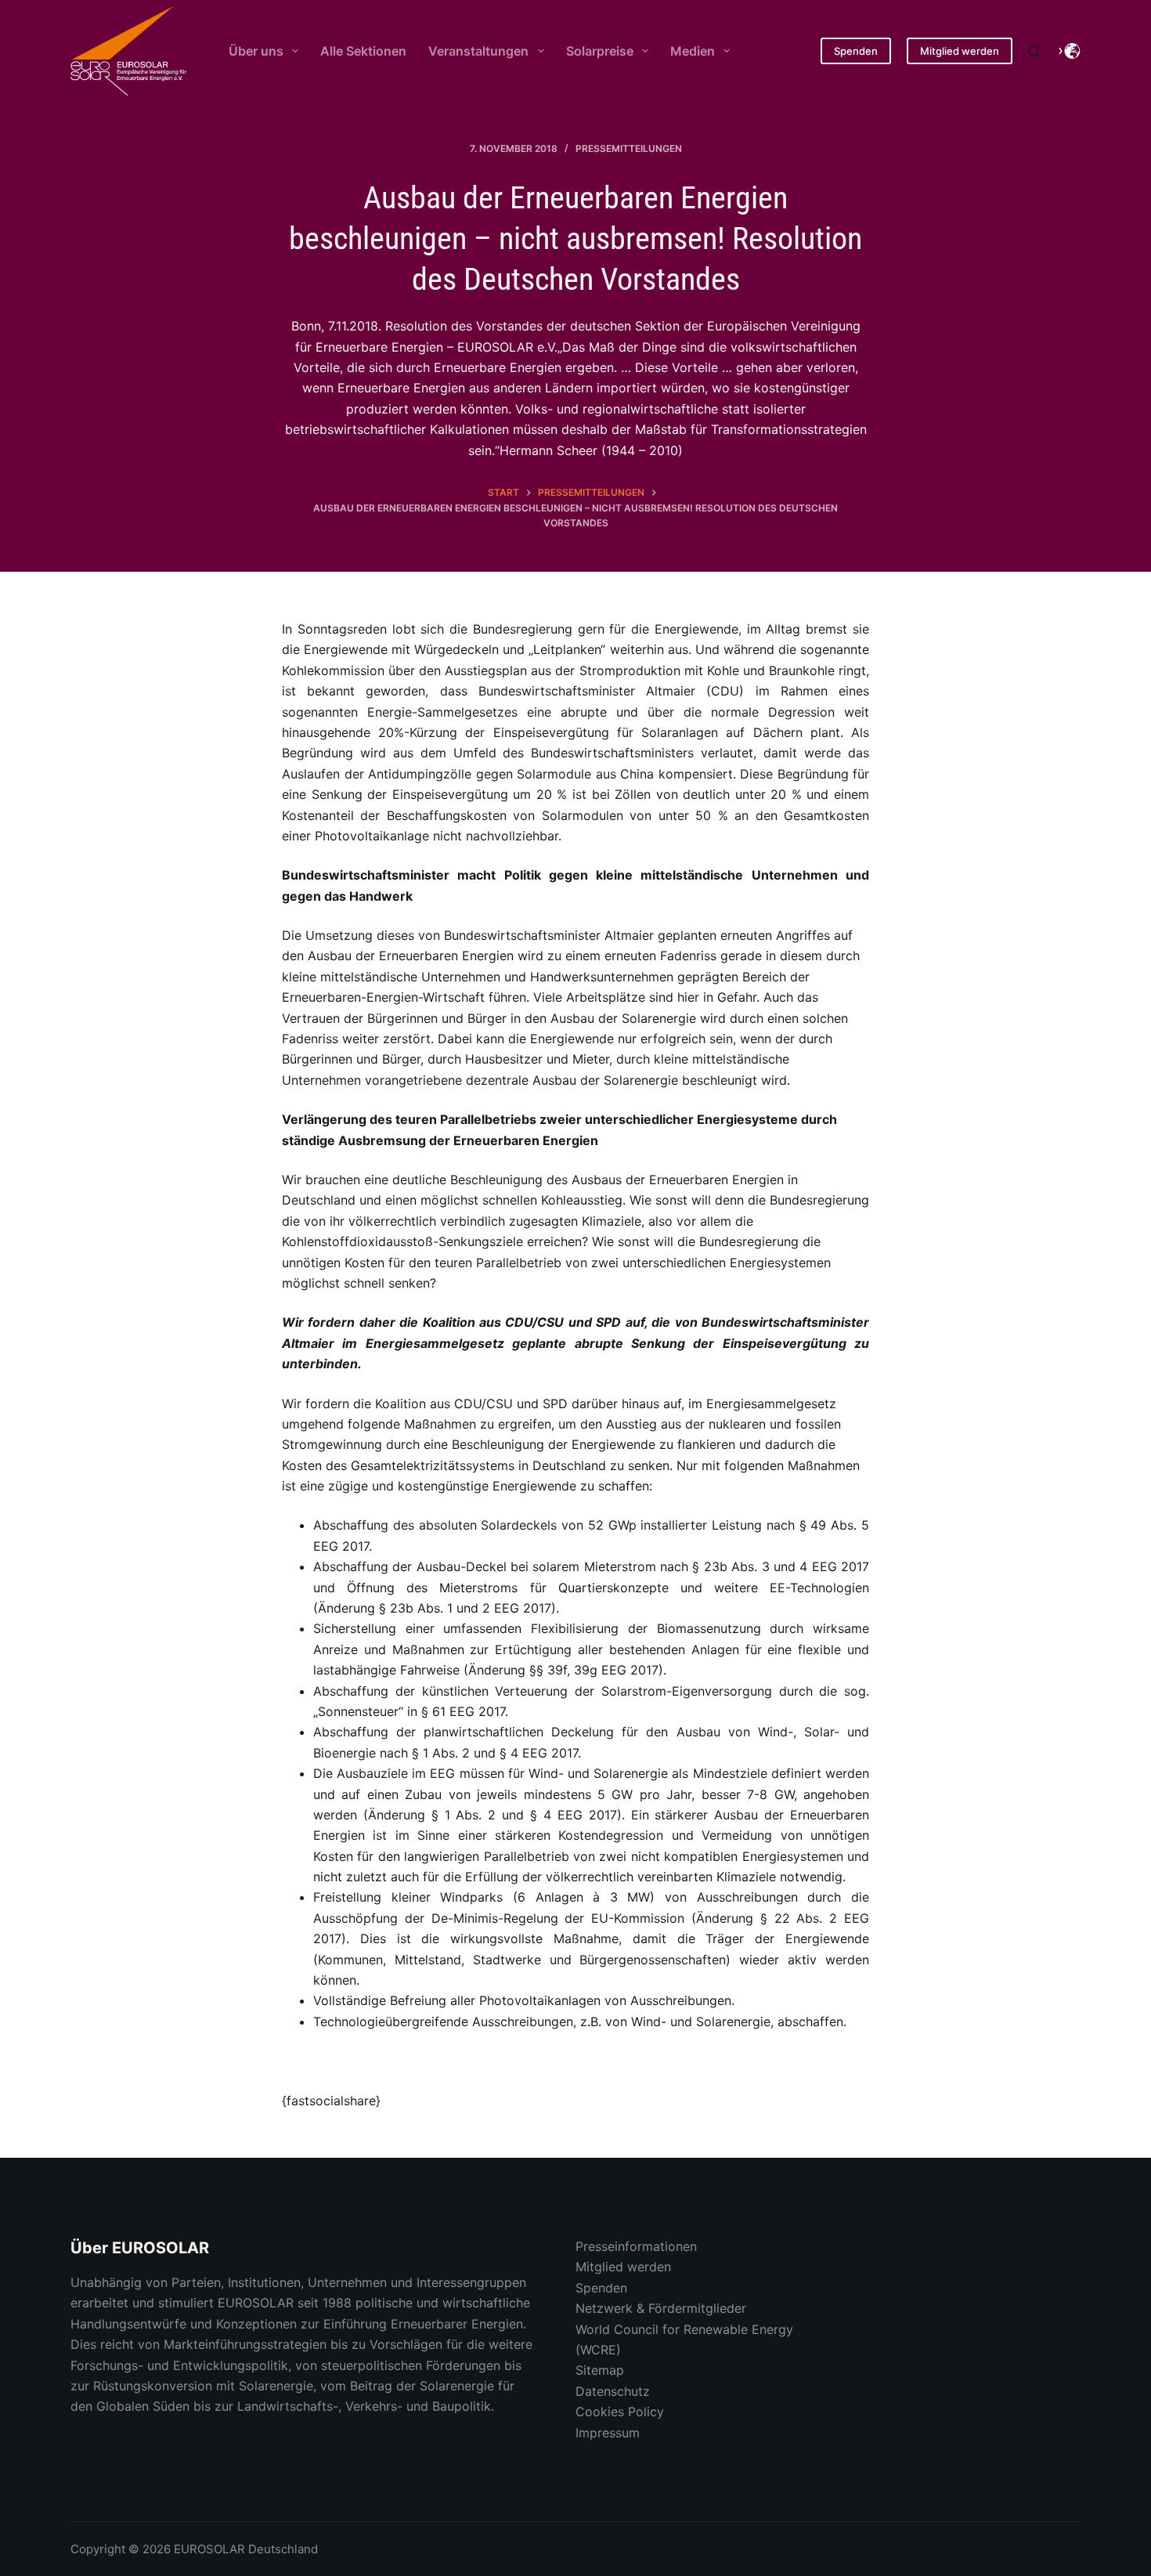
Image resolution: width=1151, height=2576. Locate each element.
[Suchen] (1034, 51)
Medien (693, 51)
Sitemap (600, 2370)
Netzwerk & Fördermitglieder (661, 2308)
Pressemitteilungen (629, 148)
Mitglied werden (960, 51)
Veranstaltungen (478, 51)
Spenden (856, 51)
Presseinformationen (636, 2246)
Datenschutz (613, 2391)
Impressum (608, 2433)
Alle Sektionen (363, 51)
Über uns (256, 51)
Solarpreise (600, 51)
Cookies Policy (620, 2412)
